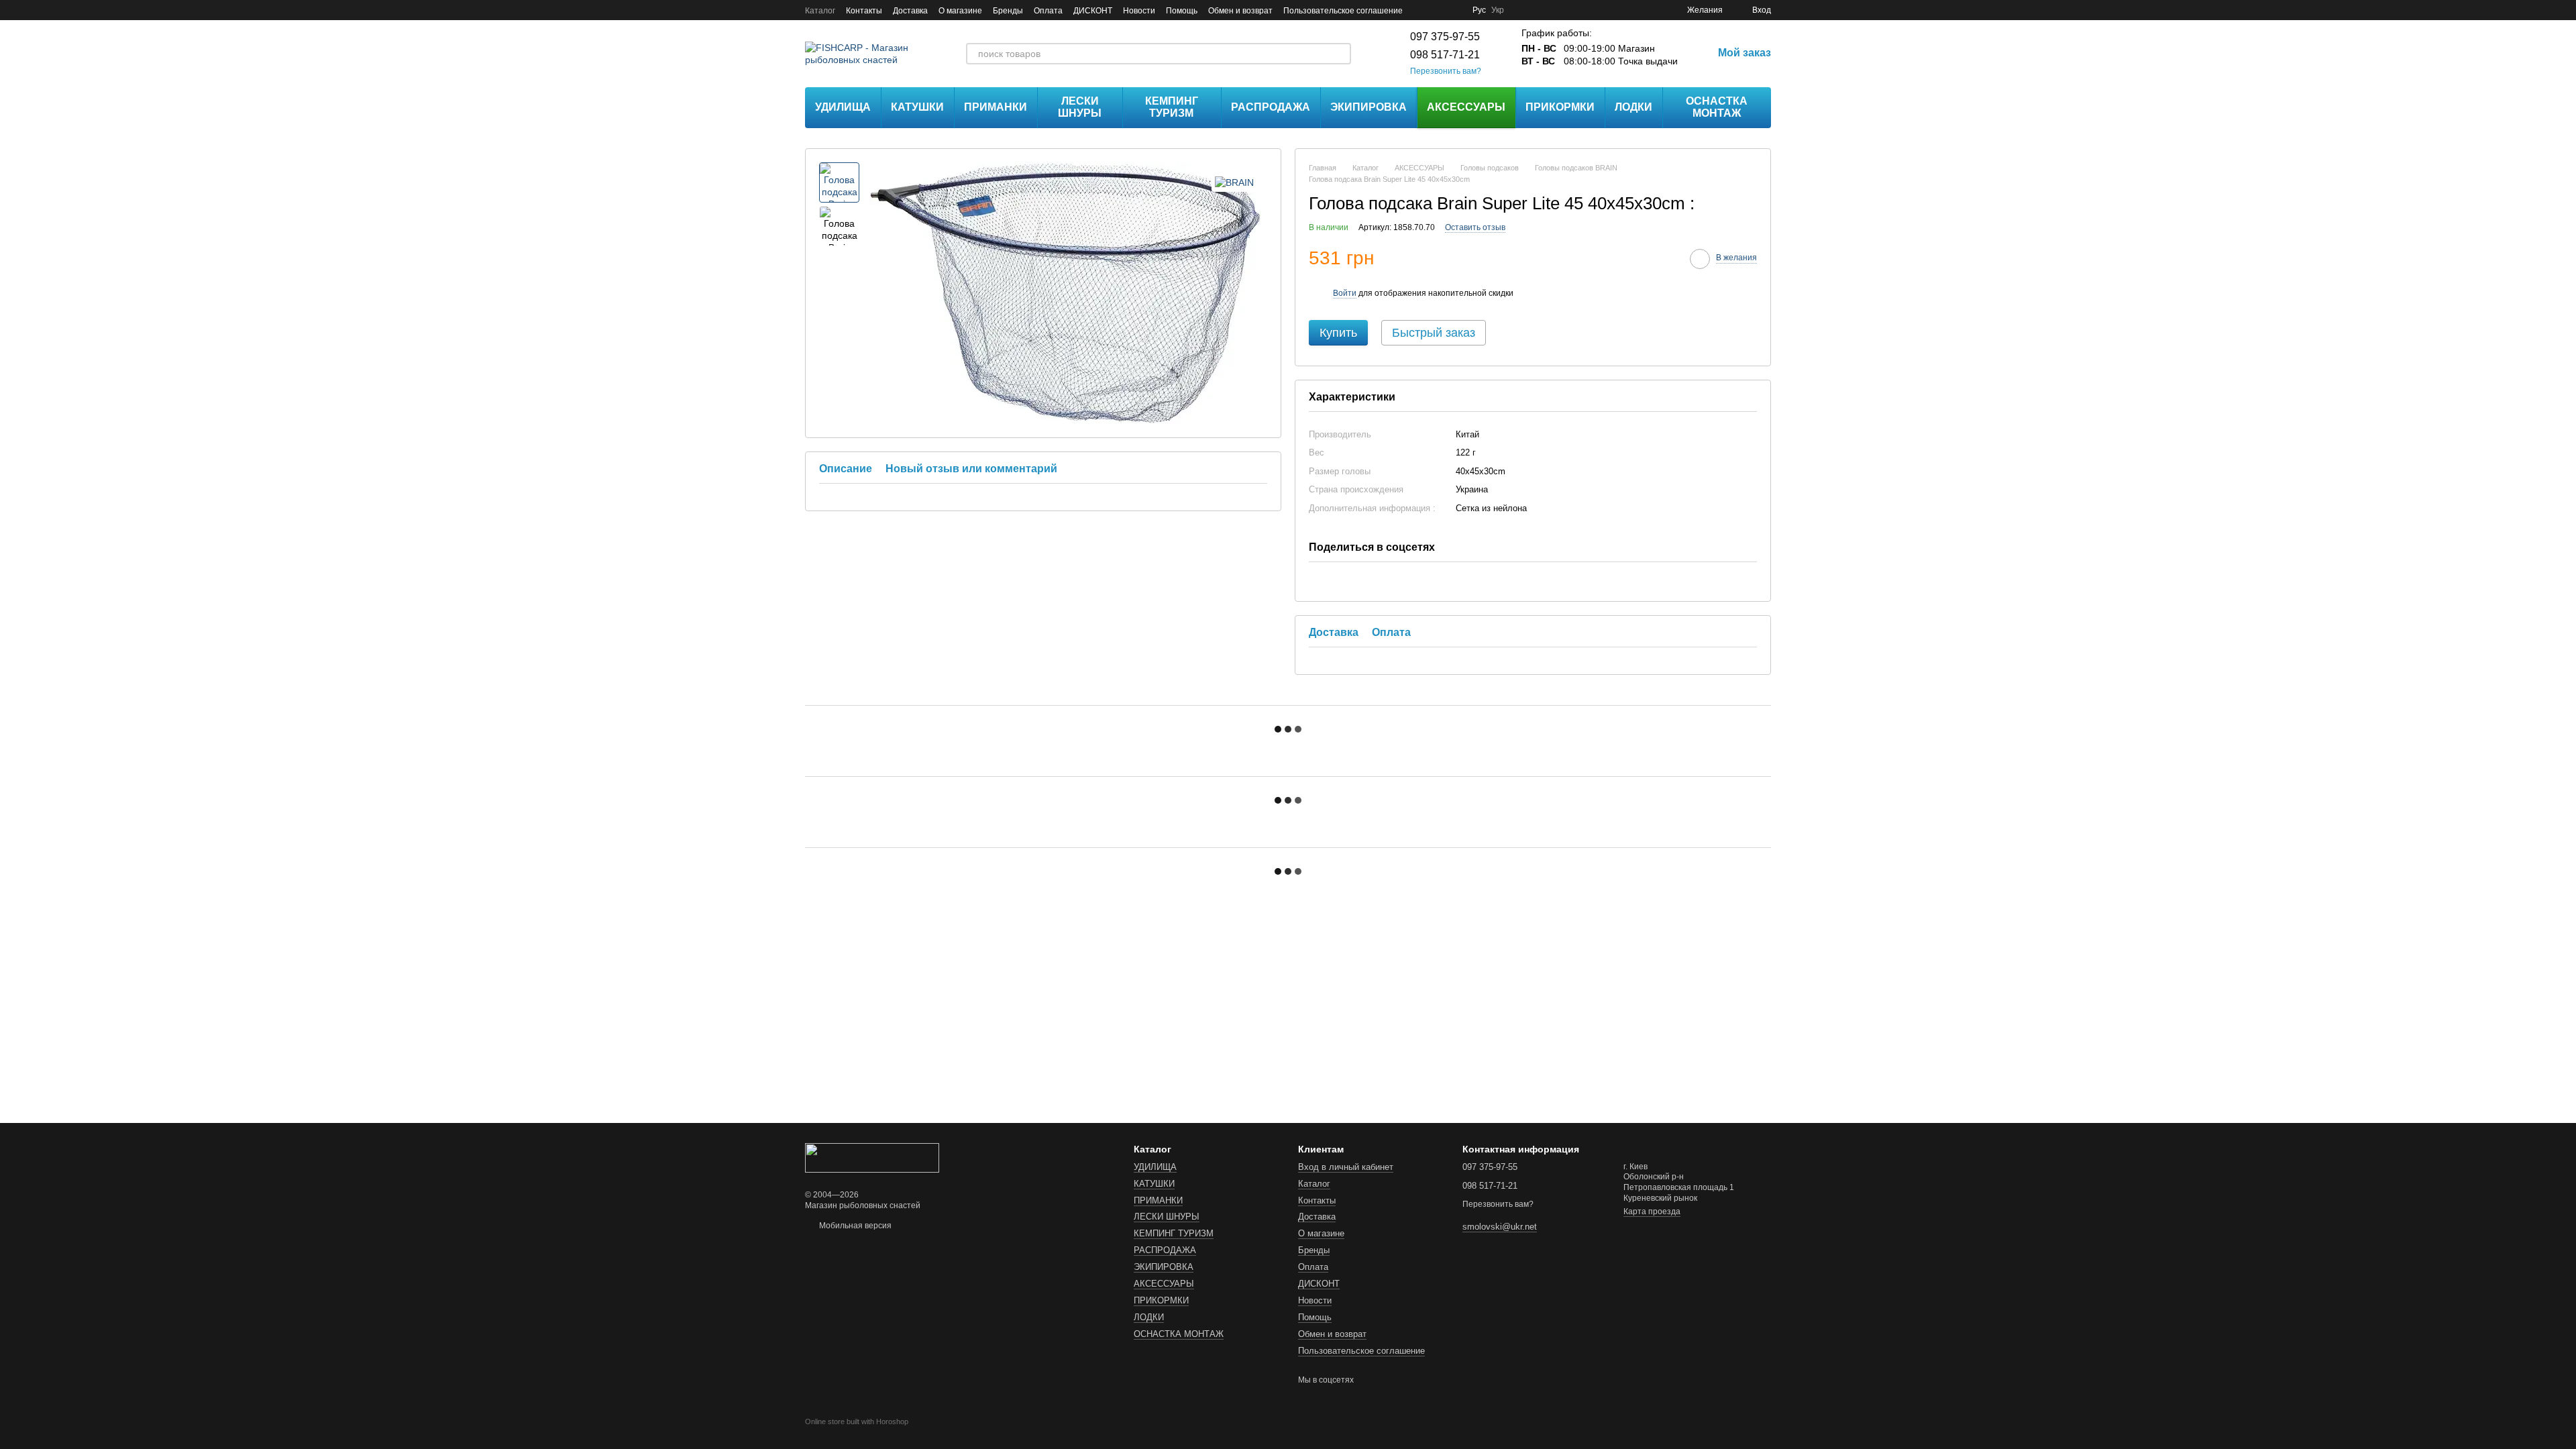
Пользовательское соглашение (1343, 11)
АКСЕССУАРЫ (1466, 107)
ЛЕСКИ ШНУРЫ (1080, 107)
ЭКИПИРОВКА (1368, 107)
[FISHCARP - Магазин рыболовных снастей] (872, 1157)
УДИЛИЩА (843, 107)
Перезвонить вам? (1446, 71)
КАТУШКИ (917, 107)
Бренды (1008, 11)
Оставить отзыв (1475, 227)
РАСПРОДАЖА (1271, 107)
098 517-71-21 (1445, 55)
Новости (1139, 11)
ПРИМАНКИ (996, 107)
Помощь (1182, 11)
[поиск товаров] (1340, 54)
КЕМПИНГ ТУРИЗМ (1172, 107)
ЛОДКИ (1633, 107)
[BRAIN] (1234, 182)
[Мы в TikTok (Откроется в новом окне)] (1454, 10)
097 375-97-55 (1445, 37)
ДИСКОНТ (1093, 11)
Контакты (864, 11)
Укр (1498, 10)
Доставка (910, 11)
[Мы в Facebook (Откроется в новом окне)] (1421, 10)
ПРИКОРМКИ (1560, 107)
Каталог (820, 11)
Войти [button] (1345, 293)
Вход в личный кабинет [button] (1346, 1167)
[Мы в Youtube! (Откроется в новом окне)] (1438, 10)
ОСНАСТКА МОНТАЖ (1717, 107)
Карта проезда (1652, 1212)
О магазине (960, 11)
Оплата (1048, 11)
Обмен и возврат (1240, 11)
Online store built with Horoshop (857, 1421)
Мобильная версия (854, 1226)
